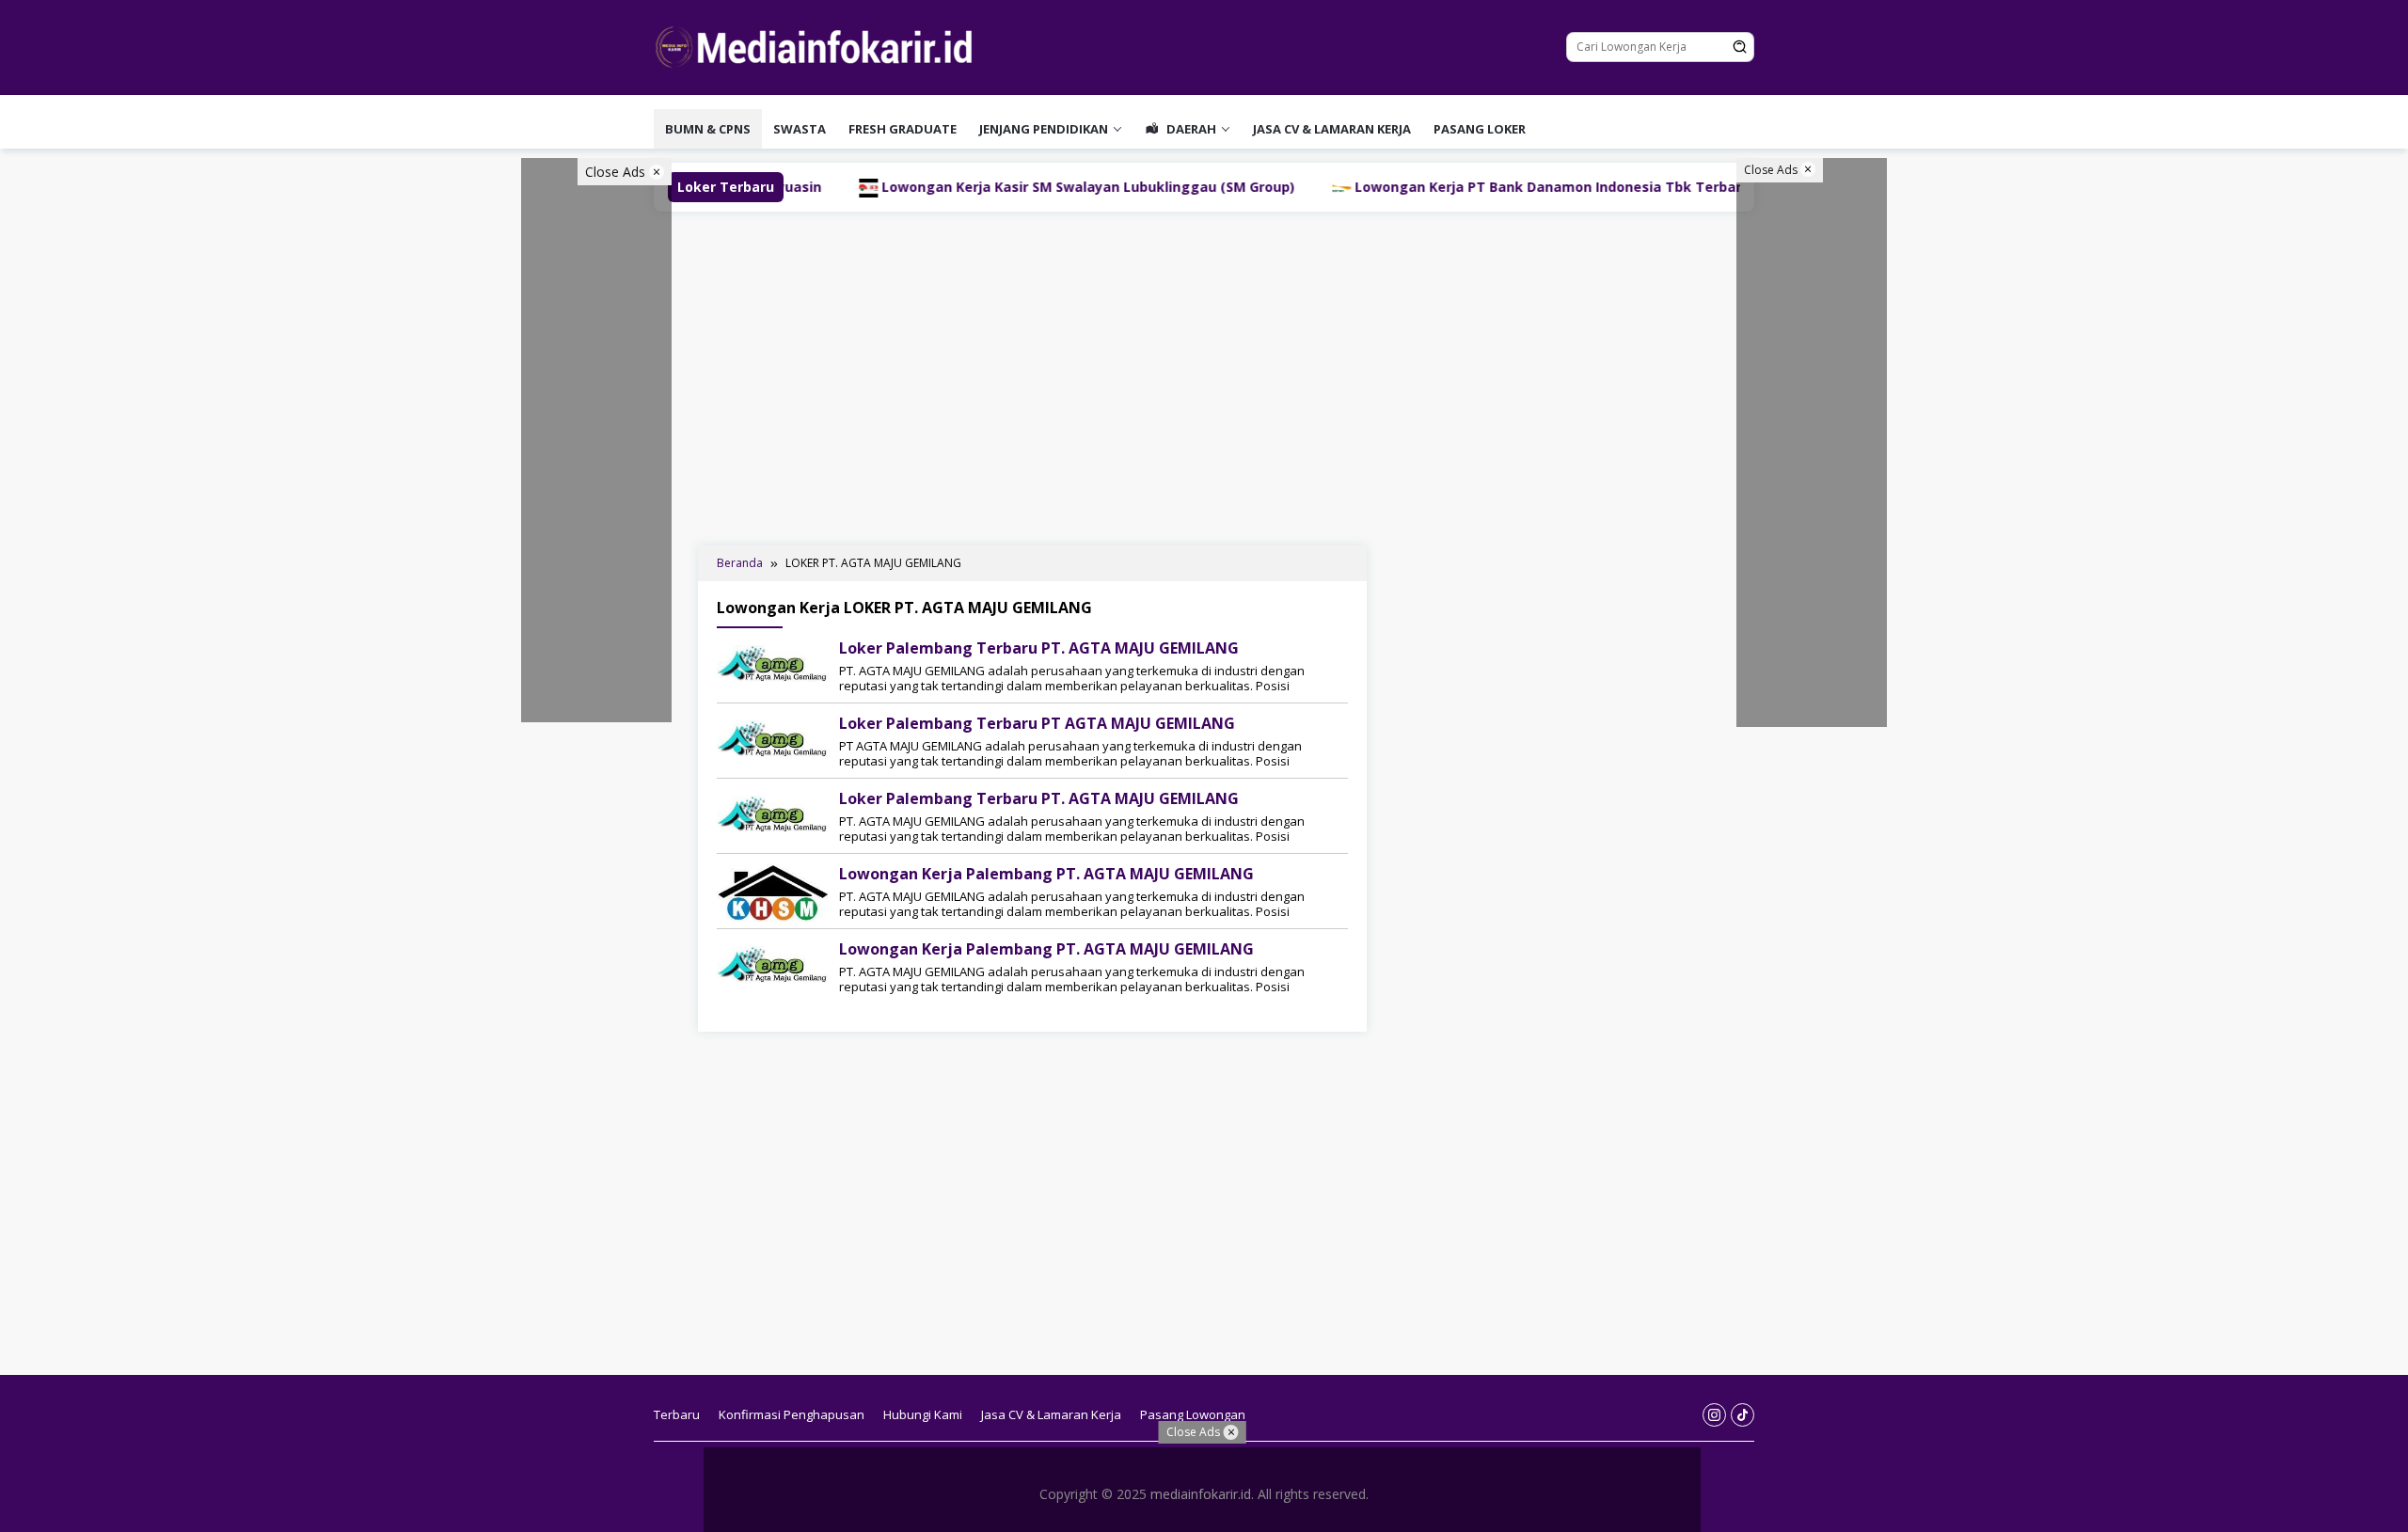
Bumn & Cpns (708, 129)
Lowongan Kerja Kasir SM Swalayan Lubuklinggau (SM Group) (988, 187)
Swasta (800, 129)
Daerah (1190, 129)
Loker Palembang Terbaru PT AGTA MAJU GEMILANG (1037, 723)
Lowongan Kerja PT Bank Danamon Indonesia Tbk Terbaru (1452, 187)
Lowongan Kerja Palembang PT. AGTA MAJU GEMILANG (1046, 874)
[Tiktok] (1743, 1415)
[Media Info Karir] (818, 46)
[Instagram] (1714, 1415)
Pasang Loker (1480, 129)
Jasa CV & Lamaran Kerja (1332, 129)
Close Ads (617, 172)
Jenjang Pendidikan (1044, 129)
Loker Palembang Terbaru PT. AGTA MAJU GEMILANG (1039, 648)
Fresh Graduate (903, 129)
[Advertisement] (1204, 376)
